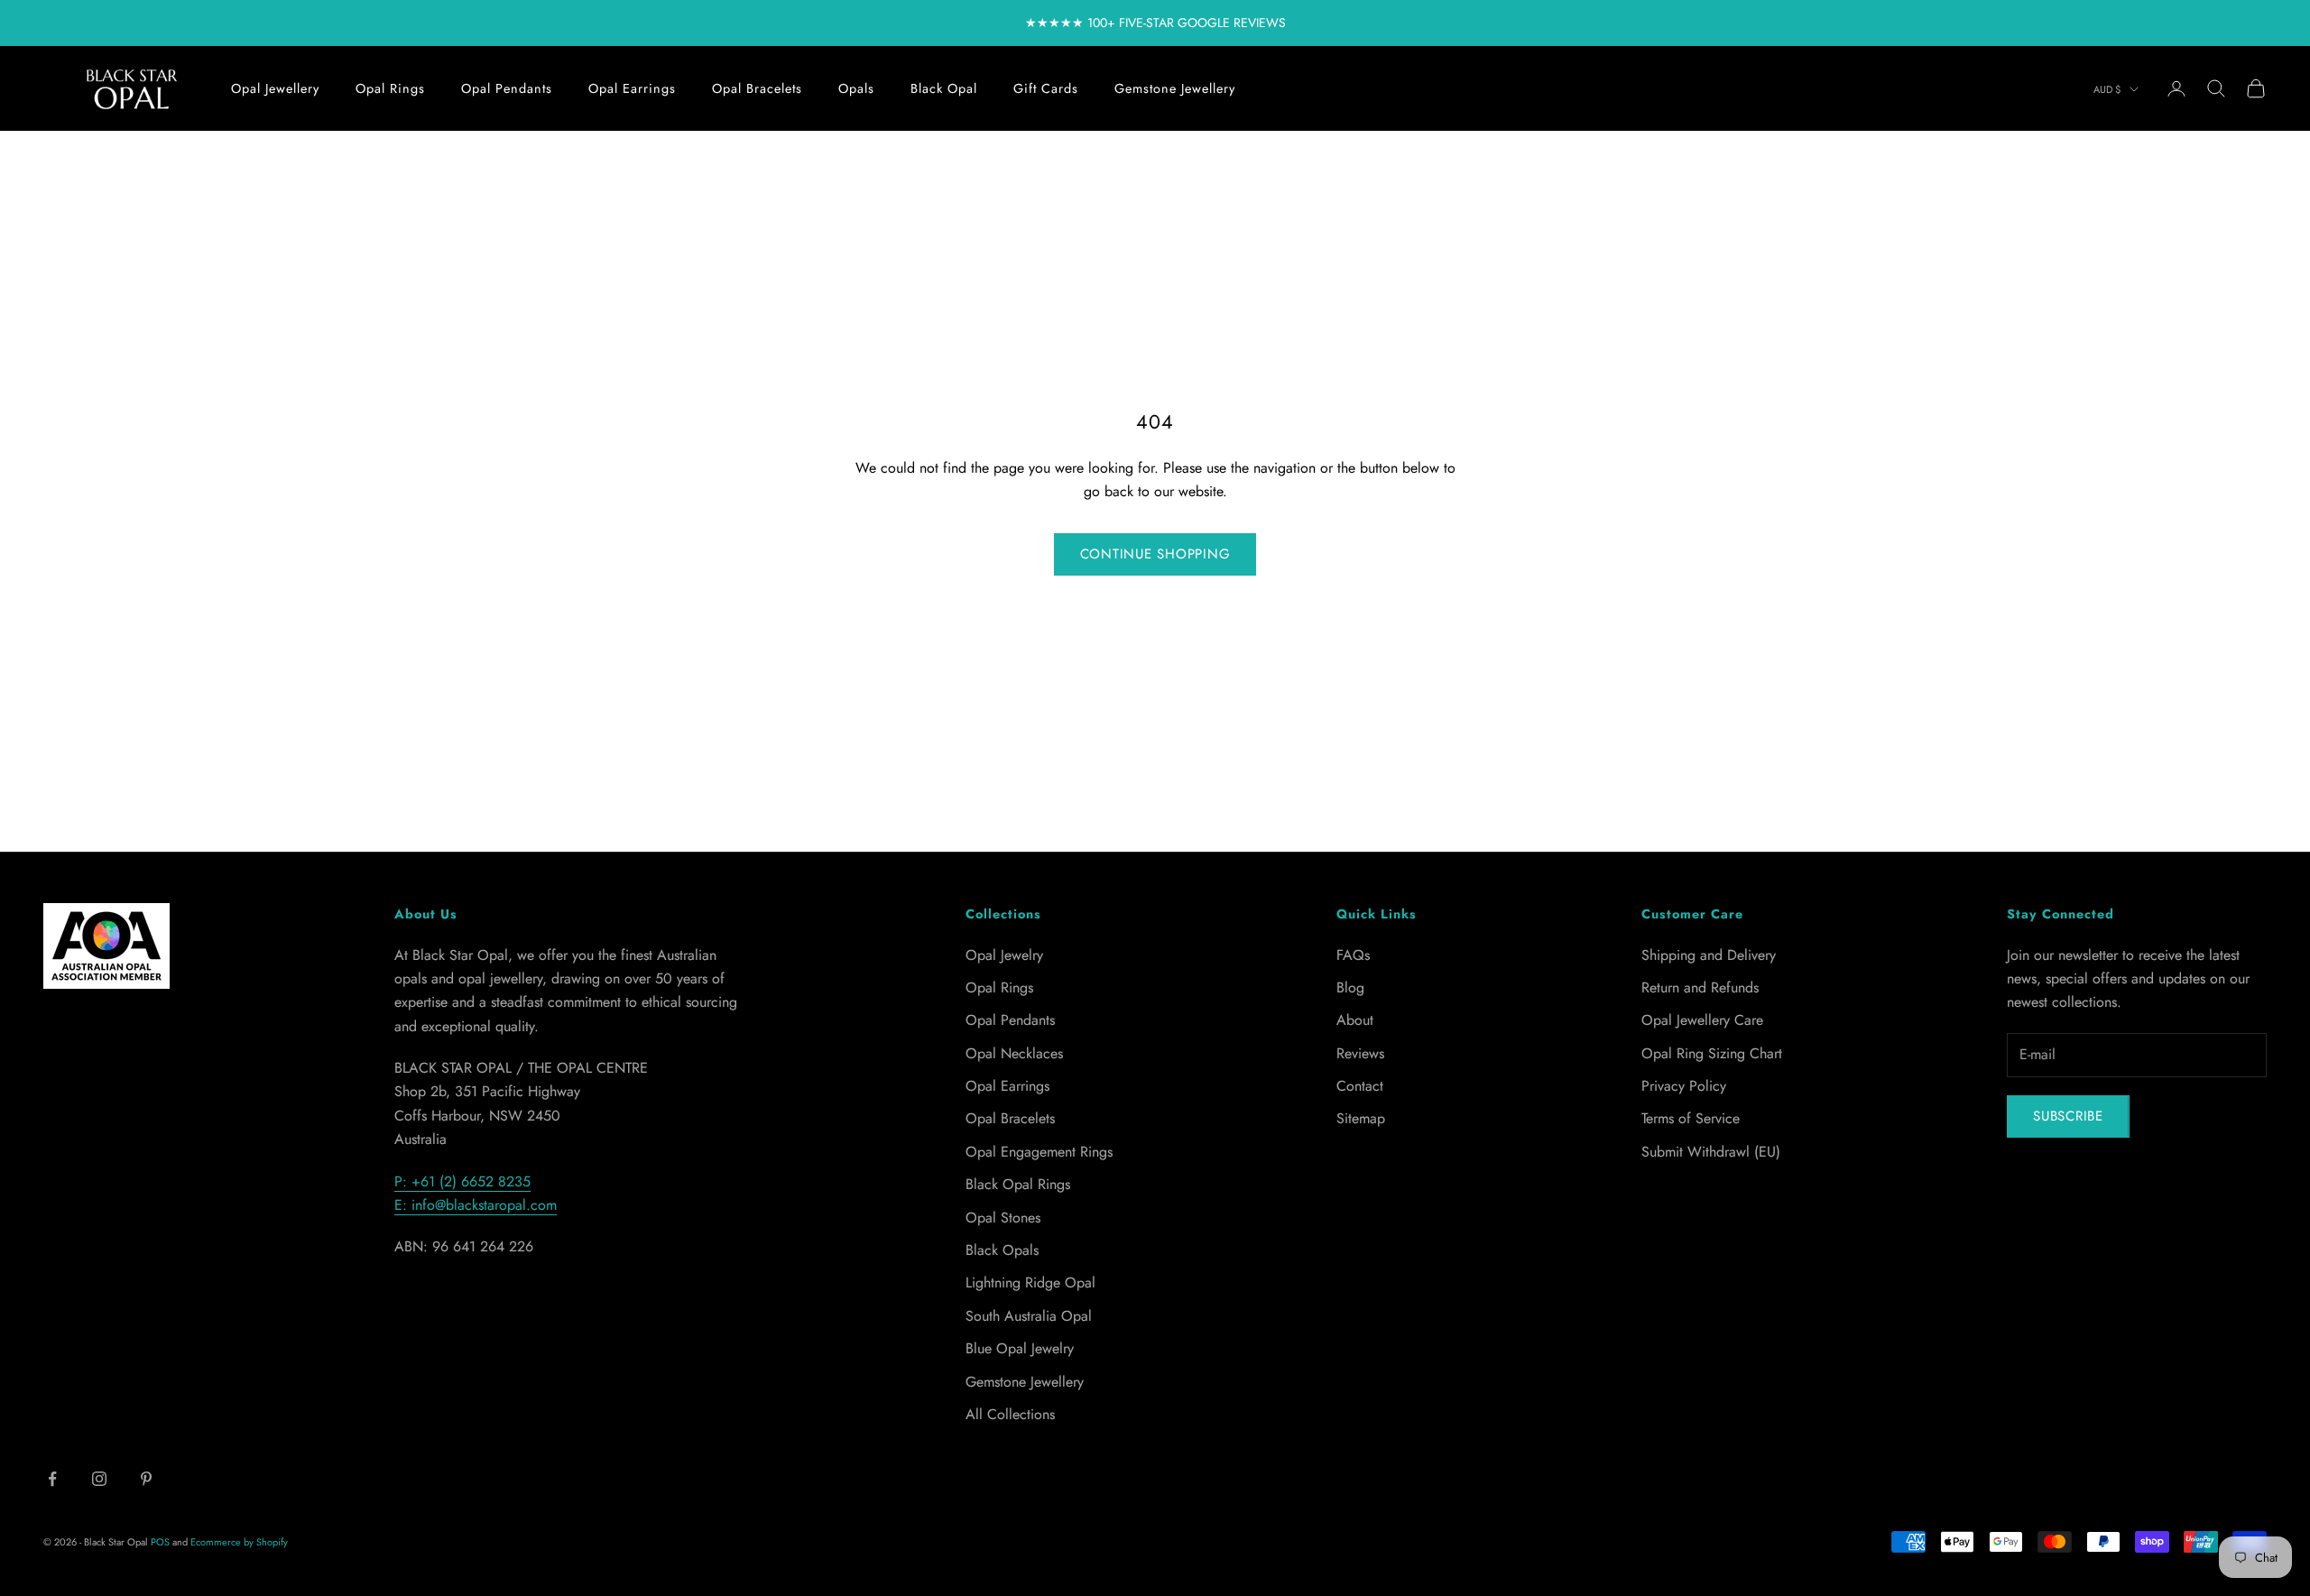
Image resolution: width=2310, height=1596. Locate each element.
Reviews (1360, 1053)
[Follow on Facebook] (52, 1479)
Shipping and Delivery (1709, 955)
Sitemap (1361, 1118)
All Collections (1010, 1414)
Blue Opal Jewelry (1020, 1348)
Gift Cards (1046, 88)
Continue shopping (1155, 554)
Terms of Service (1691, 1118)
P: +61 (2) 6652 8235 (462, 1181)
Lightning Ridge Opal (1030, 1282)
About (1355, 1020)
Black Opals (1002, 1250)
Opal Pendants (507, 88)
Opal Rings (390, 88)
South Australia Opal (1029, 1316)
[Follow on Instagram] (99, 1479)
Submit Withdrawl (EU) (1711, 1152)
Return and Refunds (1700, 987)
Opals (856, 88)
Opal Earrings (632, 88)
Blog (1350, 987)
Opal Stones (1003, 1218)
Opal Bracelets (757, 88)
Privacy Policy (1684, 1086)
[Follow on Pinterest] (146, 1479)
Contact (1360, 1086)
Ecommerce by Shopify (239, 1542)
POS (160, 1542)
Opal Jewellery (275, 88)
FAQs (1353, 955)
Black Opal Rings (1018, 1184)
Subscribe (2068, 1116)
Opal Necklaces (1014, 1053)
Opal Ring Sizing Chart (1712, 1053)
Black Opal (944, 88)
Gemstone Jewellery (1175, 88)
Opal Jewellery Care (1702, 1020)
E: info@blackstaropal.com (476, 1205)
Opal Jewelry (1004, 955)
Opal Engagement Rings (1039, 1152)
